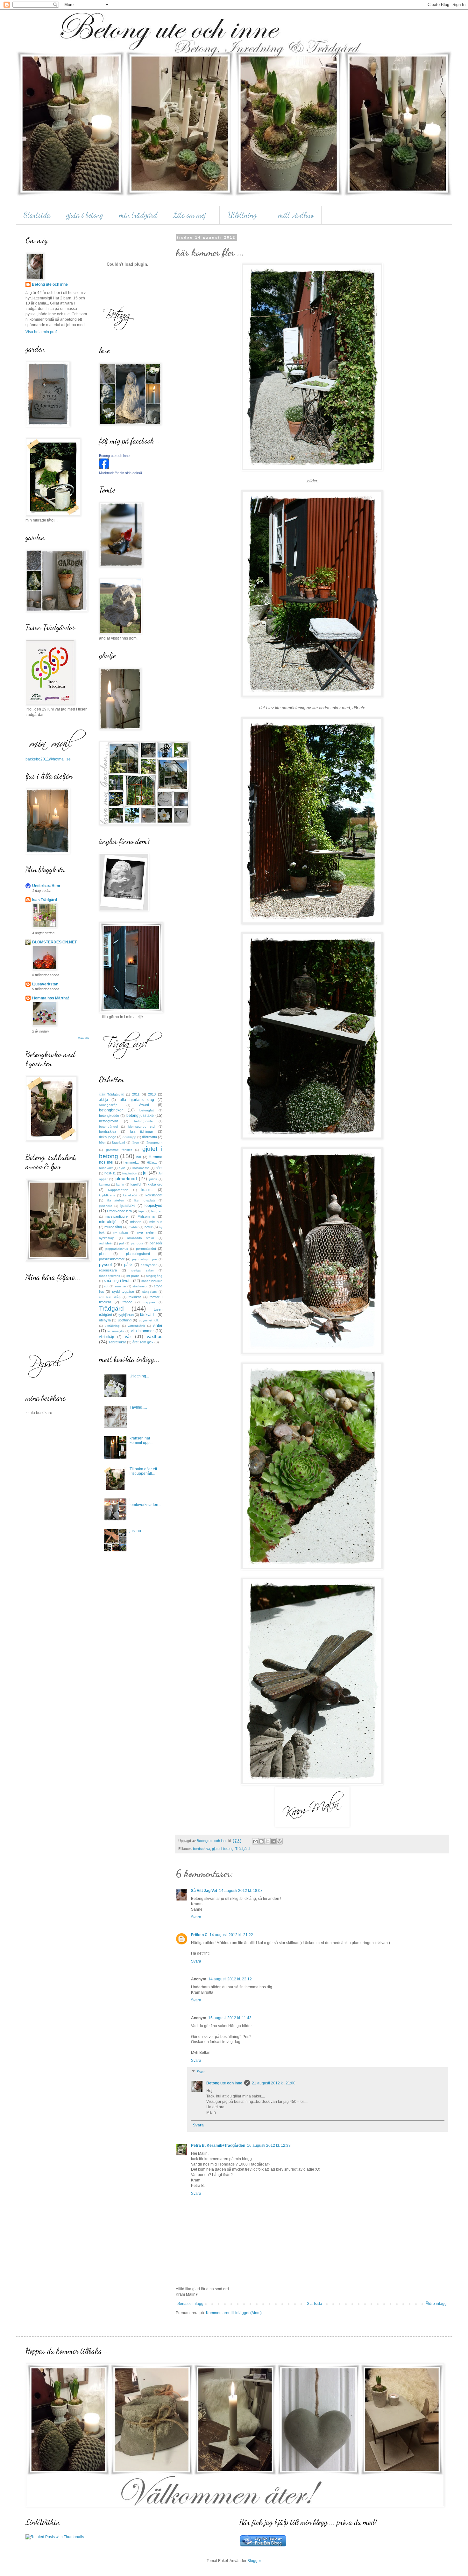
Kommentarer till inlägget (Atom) (234, 2313)
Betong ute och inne (224, 2083)
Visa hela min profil (42, 332)
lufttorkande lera (119, 1211)
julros (153, 1179)
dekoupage (108, 1137)
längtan (157, 1211)
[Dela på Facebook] (273, 1841)
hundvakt (106, 1168)
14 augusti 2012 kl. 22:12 (230, 1979)
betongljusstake (140, 1116)
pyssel (105, 1264)
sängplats (149, 1292)
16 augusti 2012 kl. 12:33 (269, 2145)
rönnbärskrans (110, 1276)
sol (106, 1286)
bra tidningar (142, 1131)
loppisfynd (153, 1206)
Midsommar (147, 1216)
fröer (102, 1142)
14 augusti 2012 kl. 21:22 (231, 1935)
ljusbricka (106, 1206)
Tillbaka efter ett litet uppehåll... (143, 1471)
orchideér (106, 1243)
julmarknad (126, 1179)
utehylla (105, 1320)
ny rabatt (121, 1232)
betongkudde (109, 1116)
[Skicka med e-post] (255, 1841)
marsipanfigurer (117, 1216)
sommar (120, 1286)
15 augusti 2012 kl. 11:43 (230, 2018)
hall (139, 1157)
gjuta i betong (85, 215)
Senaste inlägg (190, 2304)
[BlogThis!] (261, 1841)
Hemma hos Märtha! (51, 998)
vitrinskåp (106, 1337)
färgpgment (154, 1142)
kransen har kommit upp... (141, 1440)
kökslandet (154, 1195)
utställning (112, 1326)
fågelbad (119, 1142)
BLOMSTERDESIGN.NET (54, 942)
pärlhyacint (149, 1265)
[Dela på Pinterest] (280, 1841)
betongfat (147, 1110)
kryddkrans (107, 1195)
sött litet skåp (110, 1297)
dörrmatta (149, 1137)
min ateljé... (109, 1222)
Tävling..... (138, 1407)
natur (149, 1227)
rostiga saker (142, 1270)
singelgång (154, 1276)
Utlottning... (245, 215)
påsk (128, 1265)
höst (159, 1168)
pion (102, 1254)
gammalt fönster (119, 1150)
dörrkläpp (129, 1137)
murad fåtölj (113, 1227)
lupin (142, 1211)
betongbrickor (111, 1110)
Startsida (37, 215)
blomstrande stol (142, 1127)
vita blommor (142, 1331)
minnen (136, 1222)
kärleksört (130, 1195)
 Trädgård (112, 1094)
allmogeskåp (108, 1105)
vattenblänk (136, 1326)
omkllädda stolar (141, 1238)
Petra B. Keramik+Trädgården (218, 2145)
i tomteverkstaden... (145, 1502)
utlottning (125, 1320)
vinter (158, 1326)
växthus (155, 1336)
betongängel (108, 1127)
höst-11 (110, 1173)
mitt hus (156, 1222)
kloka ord (155, 1184)
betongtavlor (109, 1121)
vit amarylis (116, 1331)
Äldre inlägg (436, 2304)
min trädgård (138, 215)
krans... (147, 1190)
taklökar (135, 1297)
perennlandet (146, 1249)
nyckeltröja (107, 1238)
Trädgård (242, 1849)
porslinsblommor (112, 1259)
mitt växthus (296, 215)
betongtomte (143, 1121)
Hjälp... (152, 1162)
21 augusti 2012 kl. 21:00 (274, 2083)
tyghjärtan (126, 1315)
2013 (152, 1094)
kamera (104, 1184)
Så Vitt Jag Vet (204, 1891)
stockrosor (140, 1286)
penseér (156, 1243)
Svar (201, 2072)
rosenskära (108, 1270)
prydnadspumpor (145, 1259)
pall (122, 1243)
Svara (196, 1917)
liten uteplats (145, 1200)
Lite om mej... (192, 215)
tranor (127, 1302)
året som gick (143, 1342)
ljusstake (128, 1206)
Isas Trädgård (45, 900)
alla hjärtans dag (137, 1100)
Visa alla (84, 1038)
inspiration (130, 1173)
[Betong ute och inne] (104, 467)
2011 (136, 1094)
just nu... (137, 1531)
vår (128, 1336)
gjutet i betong (223, 1849)
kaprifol (136, 1184)
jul (145, 1173)
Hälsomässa (141, 1168)
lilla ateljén (115, 1200)
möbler (134, 1227)
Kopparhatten (118, 1190)
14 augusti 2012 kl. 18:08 (241, 1891)
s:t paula (133, 1276)
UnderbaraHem (46, 886)
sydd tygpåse (123, 1291)
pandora (137, 1243)
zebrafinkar (117, 1342)
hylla (122, 1168)
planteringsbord (138, 1254)
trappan (149, 1302)
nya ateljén (146, 1232)
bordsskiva (202, 1849)
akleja (103, 1100)
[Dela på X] (267, 1841)
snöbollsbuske (152, 1281)
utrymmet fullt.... (151, 1320)
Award (144, 1105)
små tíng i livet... (118, 1281)
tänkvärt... (148, 1315)
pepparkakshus (117, 1249)
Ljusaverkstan (45, 984)
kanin (120, 1184)
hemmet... (131, 1162)
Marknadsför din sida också (121, 473)
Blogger (254, 2561)
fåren (135, 1142)
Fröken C (199, 1935)
